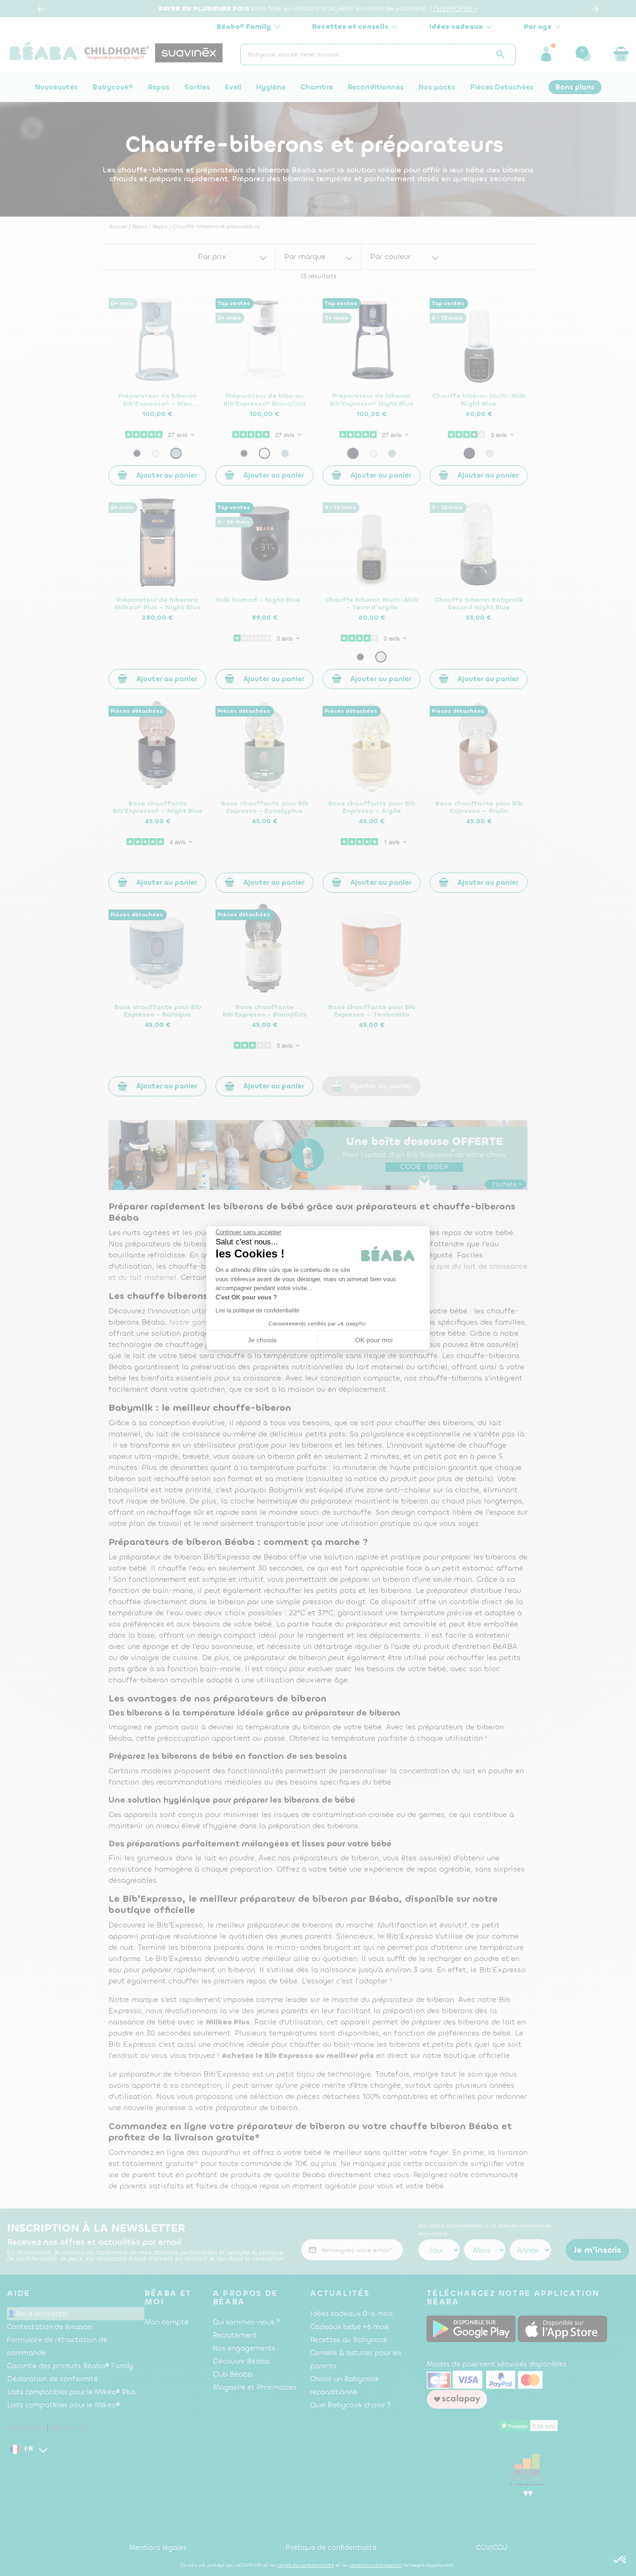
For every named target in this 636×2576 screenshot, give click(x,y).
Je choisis (262, 1340)
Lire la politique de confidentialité (257, 1311)
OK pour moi (374, 1340)
